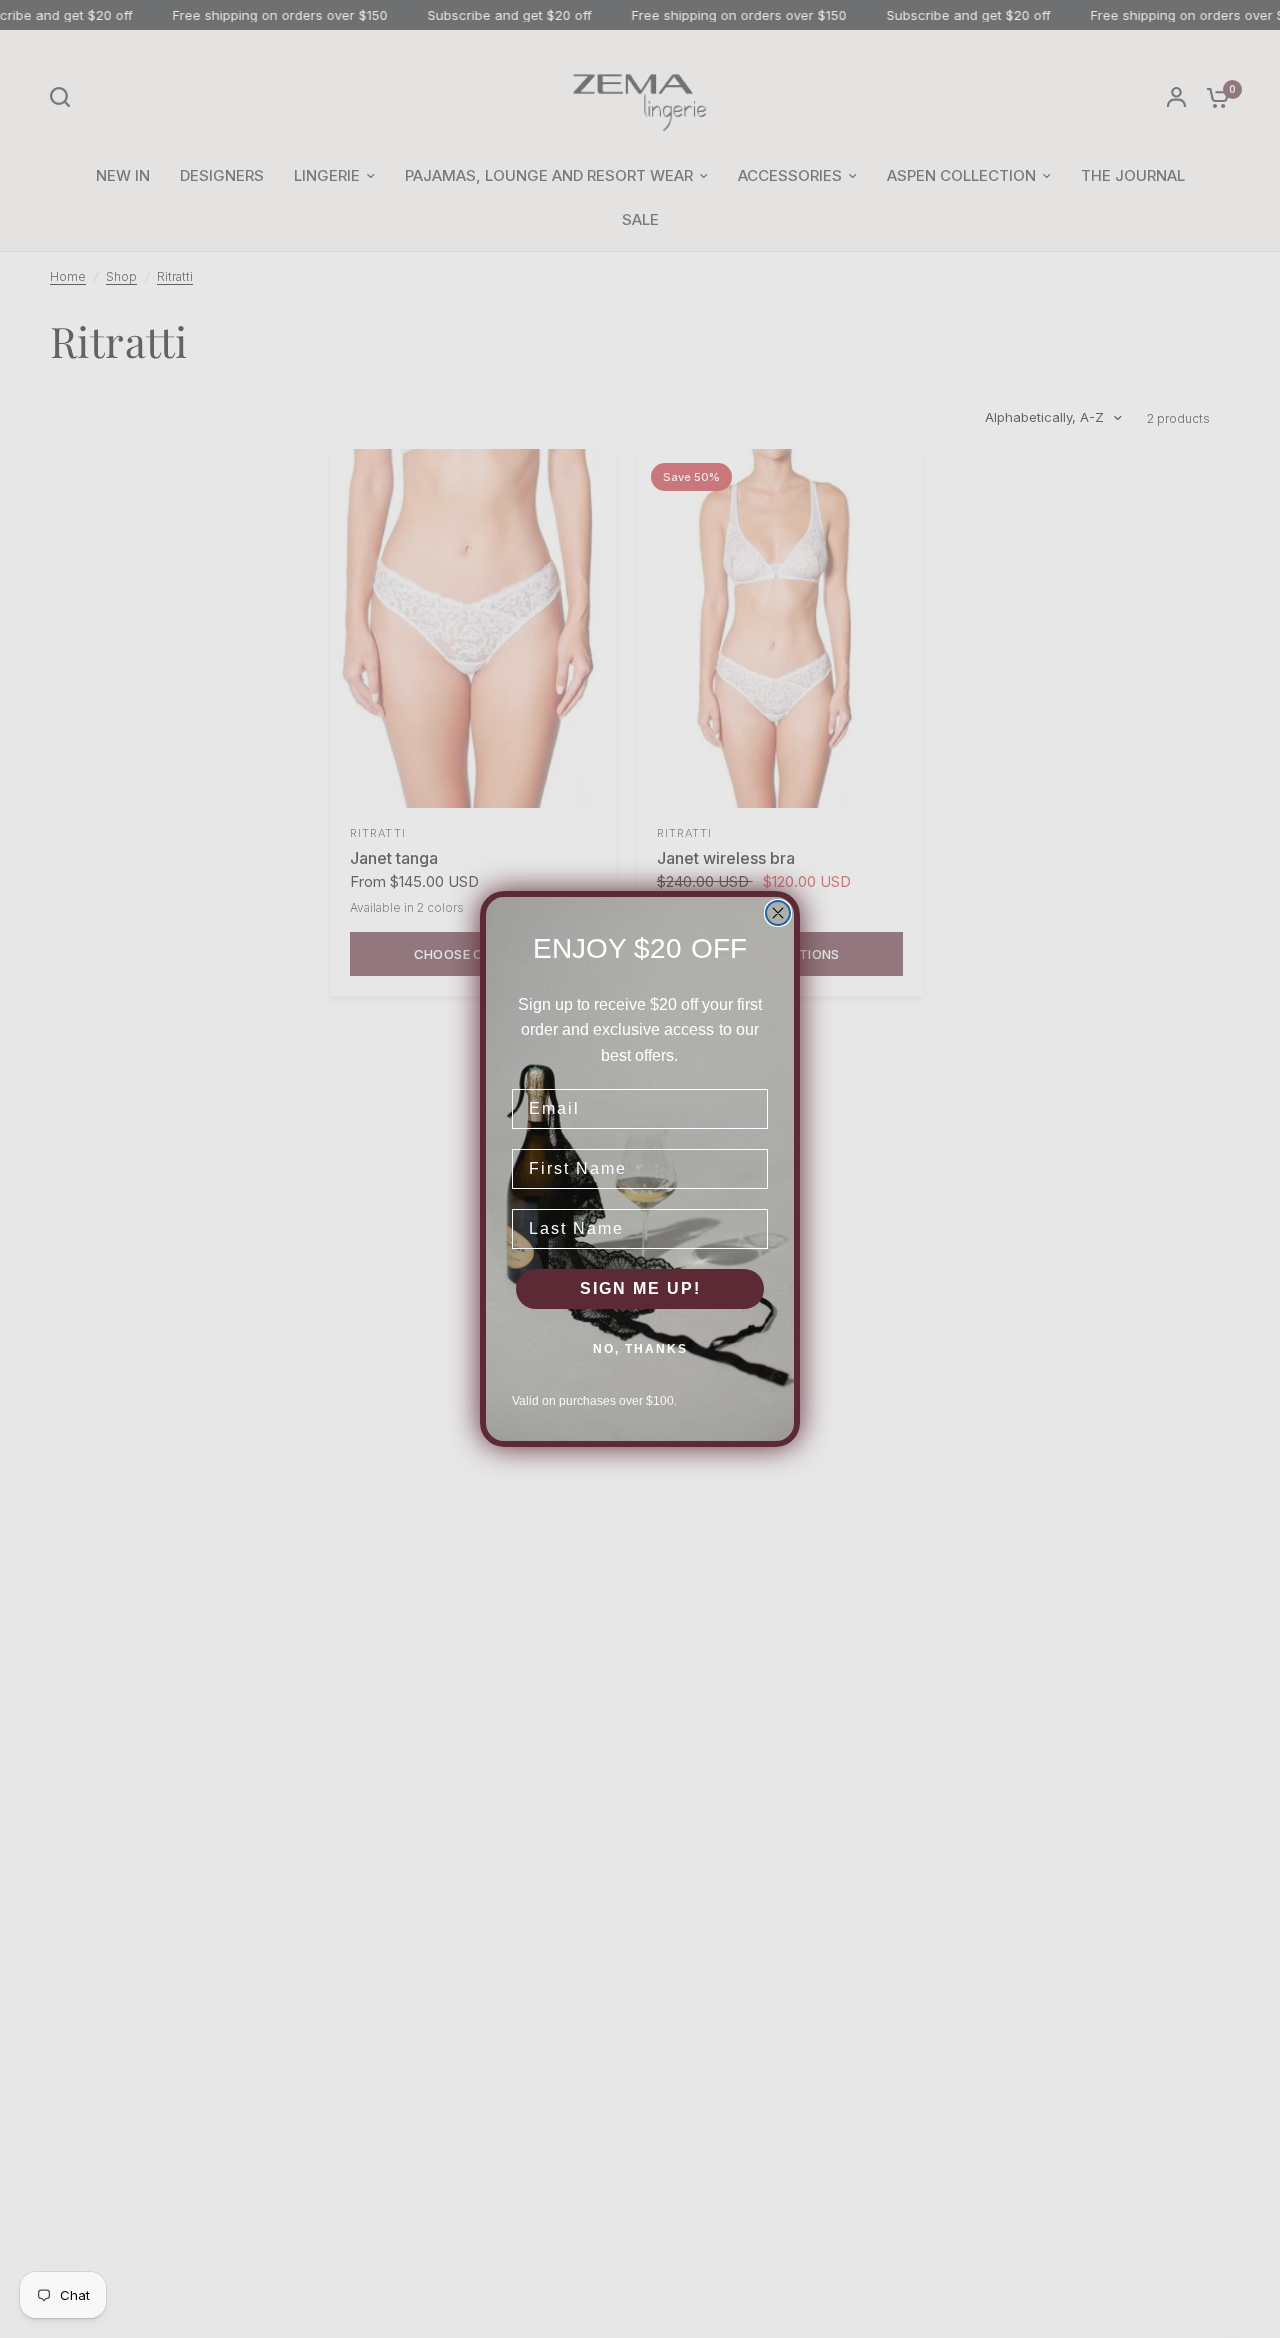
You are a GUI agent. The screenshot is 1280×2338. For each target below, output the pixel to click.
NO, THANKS (640, 1349)
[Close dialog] (778, 913)
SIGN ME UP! (640, 1288)
